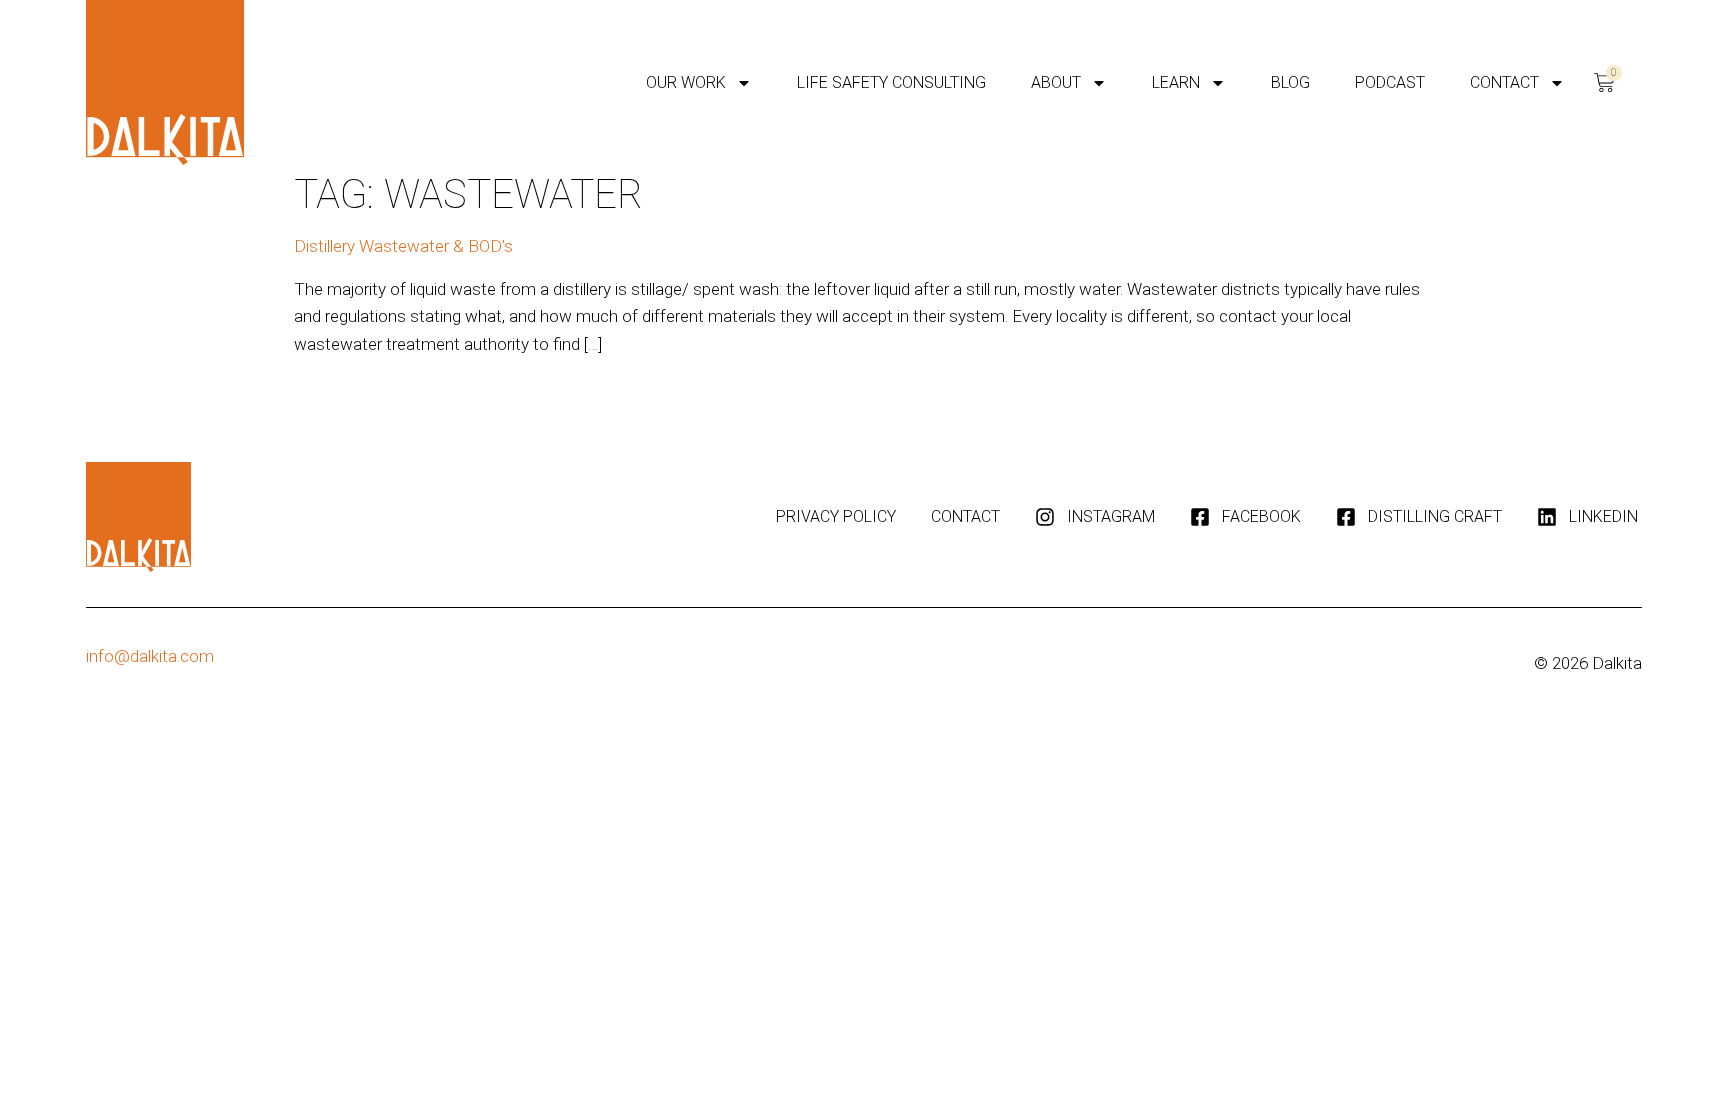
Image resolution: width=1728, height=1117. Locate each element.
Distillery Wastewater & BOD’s (403, 246)
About (1056, 82)
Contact (1504, 82)
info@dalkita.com (150, 656)
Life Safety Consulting (891, 82)
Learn (1176, 82)
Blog (1290, 82)
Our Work (686, 82)
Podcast (1390, 82)
